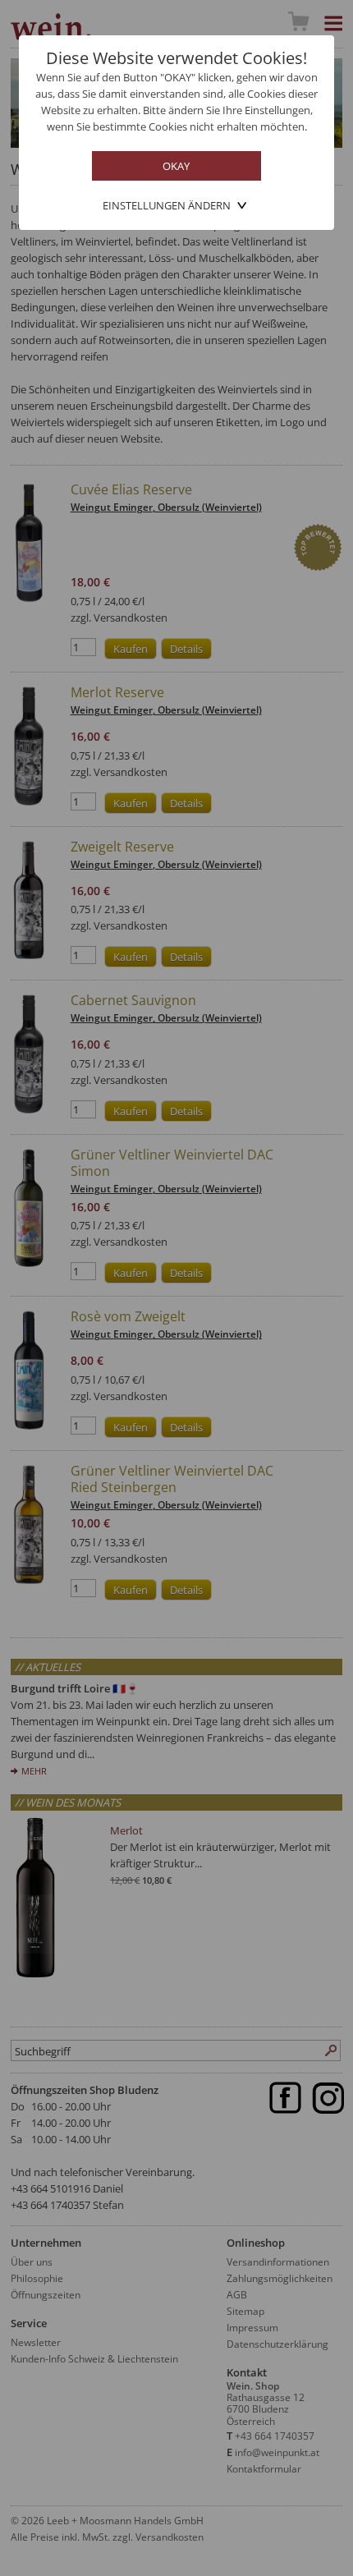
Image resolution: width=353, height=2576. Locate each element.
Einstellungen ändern (167, 205)
